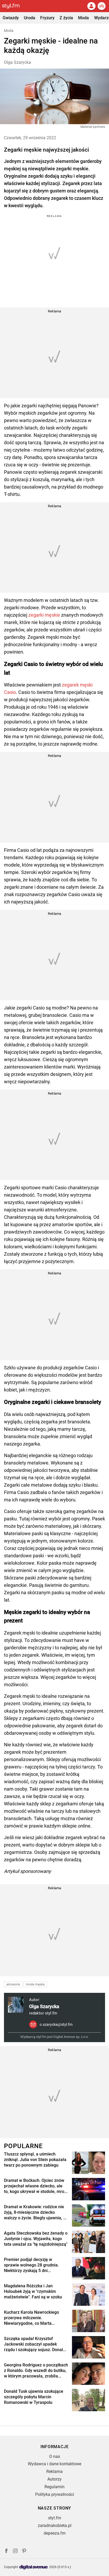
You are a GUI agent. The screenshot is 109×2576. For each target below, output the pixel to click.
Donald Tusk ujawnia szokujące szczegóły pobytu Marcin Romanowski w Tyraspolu (34, 2397)
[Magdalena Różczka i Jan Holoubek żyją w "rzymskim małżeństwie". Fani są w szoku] (88, 2295)
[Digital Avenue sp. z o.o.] (34, 2567)
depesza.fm (55, 2533)
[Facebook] (6, 2552)
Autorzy (54, 2479)
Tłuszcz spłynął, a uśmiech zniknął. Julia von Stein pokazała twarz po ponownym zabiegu (35, 2160)
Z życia (66, 18)
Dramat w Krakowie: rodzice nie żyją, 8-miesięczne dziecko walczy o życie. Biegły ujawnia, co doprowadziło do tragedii (36, 2212)
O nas (55, 2456)
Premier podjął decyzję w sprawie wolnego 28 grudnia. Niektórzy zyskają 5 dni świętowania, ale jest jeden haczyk (31, 2265)
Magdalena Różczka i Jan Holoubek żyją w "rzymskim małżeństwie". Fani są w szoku (33, 2291)
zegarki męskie (44, 615)
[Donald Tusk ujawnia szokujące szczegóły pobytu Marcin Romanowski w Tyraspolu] (88, 2400)
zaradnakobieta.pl (55, 2526)
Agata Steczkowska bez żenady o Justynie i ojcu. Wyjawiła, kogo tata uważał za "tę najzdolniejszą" (36, 2239)
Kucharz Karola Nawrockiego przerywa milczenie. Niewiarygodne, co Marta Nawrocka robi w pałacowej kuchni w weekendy (31, 2318)
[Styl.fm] (14, 6)
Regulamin (54, 2487)
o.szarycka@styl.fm (56, 2024)
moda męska (35, 1984)
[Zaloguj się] (91, 6)
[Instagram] (15, 2552)
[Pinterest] (25, 2552)
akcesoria (13, 1984)
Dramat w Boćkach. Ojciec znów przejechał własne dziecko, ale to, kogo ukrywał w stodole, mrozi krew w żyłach (36, 2186)
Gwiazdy (11, 18)
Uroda (29, 18)
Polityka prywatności (55, 2494)
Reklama (54, 2471)
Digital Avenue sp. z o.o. (71, 2037)
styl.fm (55, 2518)
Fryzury (47, 18)
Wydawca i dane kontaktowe (54, 2464)
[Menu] (102, 6)
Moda (83, 18)
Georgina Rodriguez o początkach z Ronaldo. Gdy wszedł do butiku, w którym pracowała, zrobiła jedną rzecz (36, 2371)
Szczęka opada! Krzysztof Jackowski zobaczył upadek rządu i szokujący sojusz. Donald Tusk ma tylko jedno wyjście (35, 2344)
